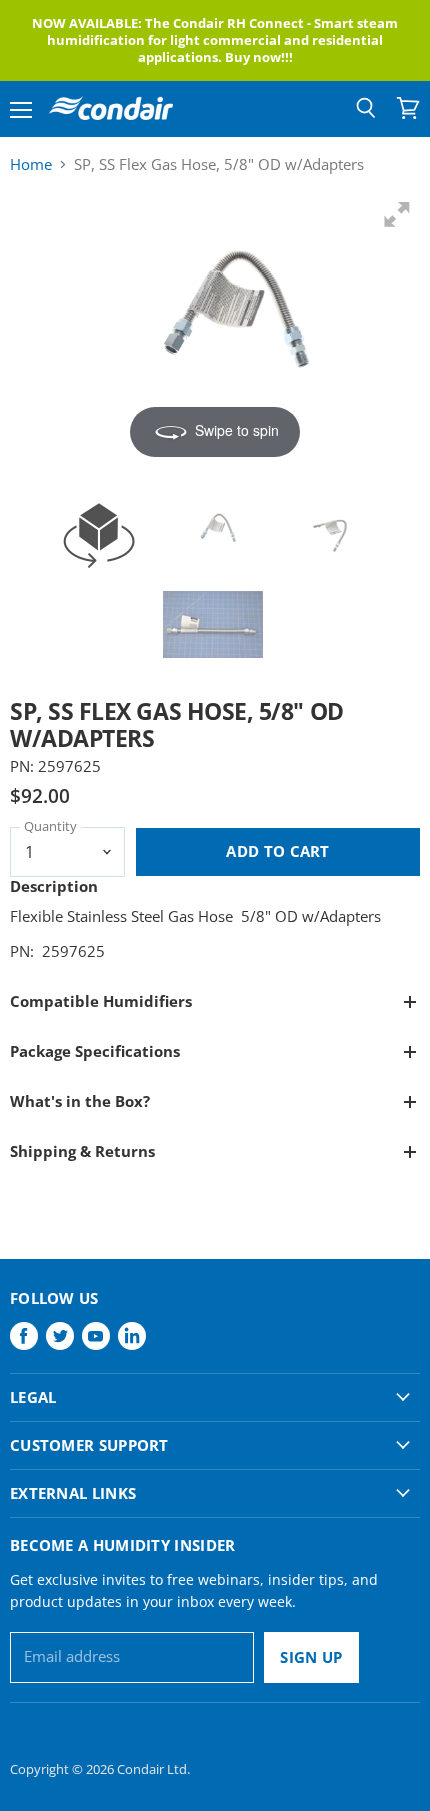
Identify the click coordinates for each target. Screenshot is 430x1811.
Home (31, 164)
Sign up (311, 1657)
